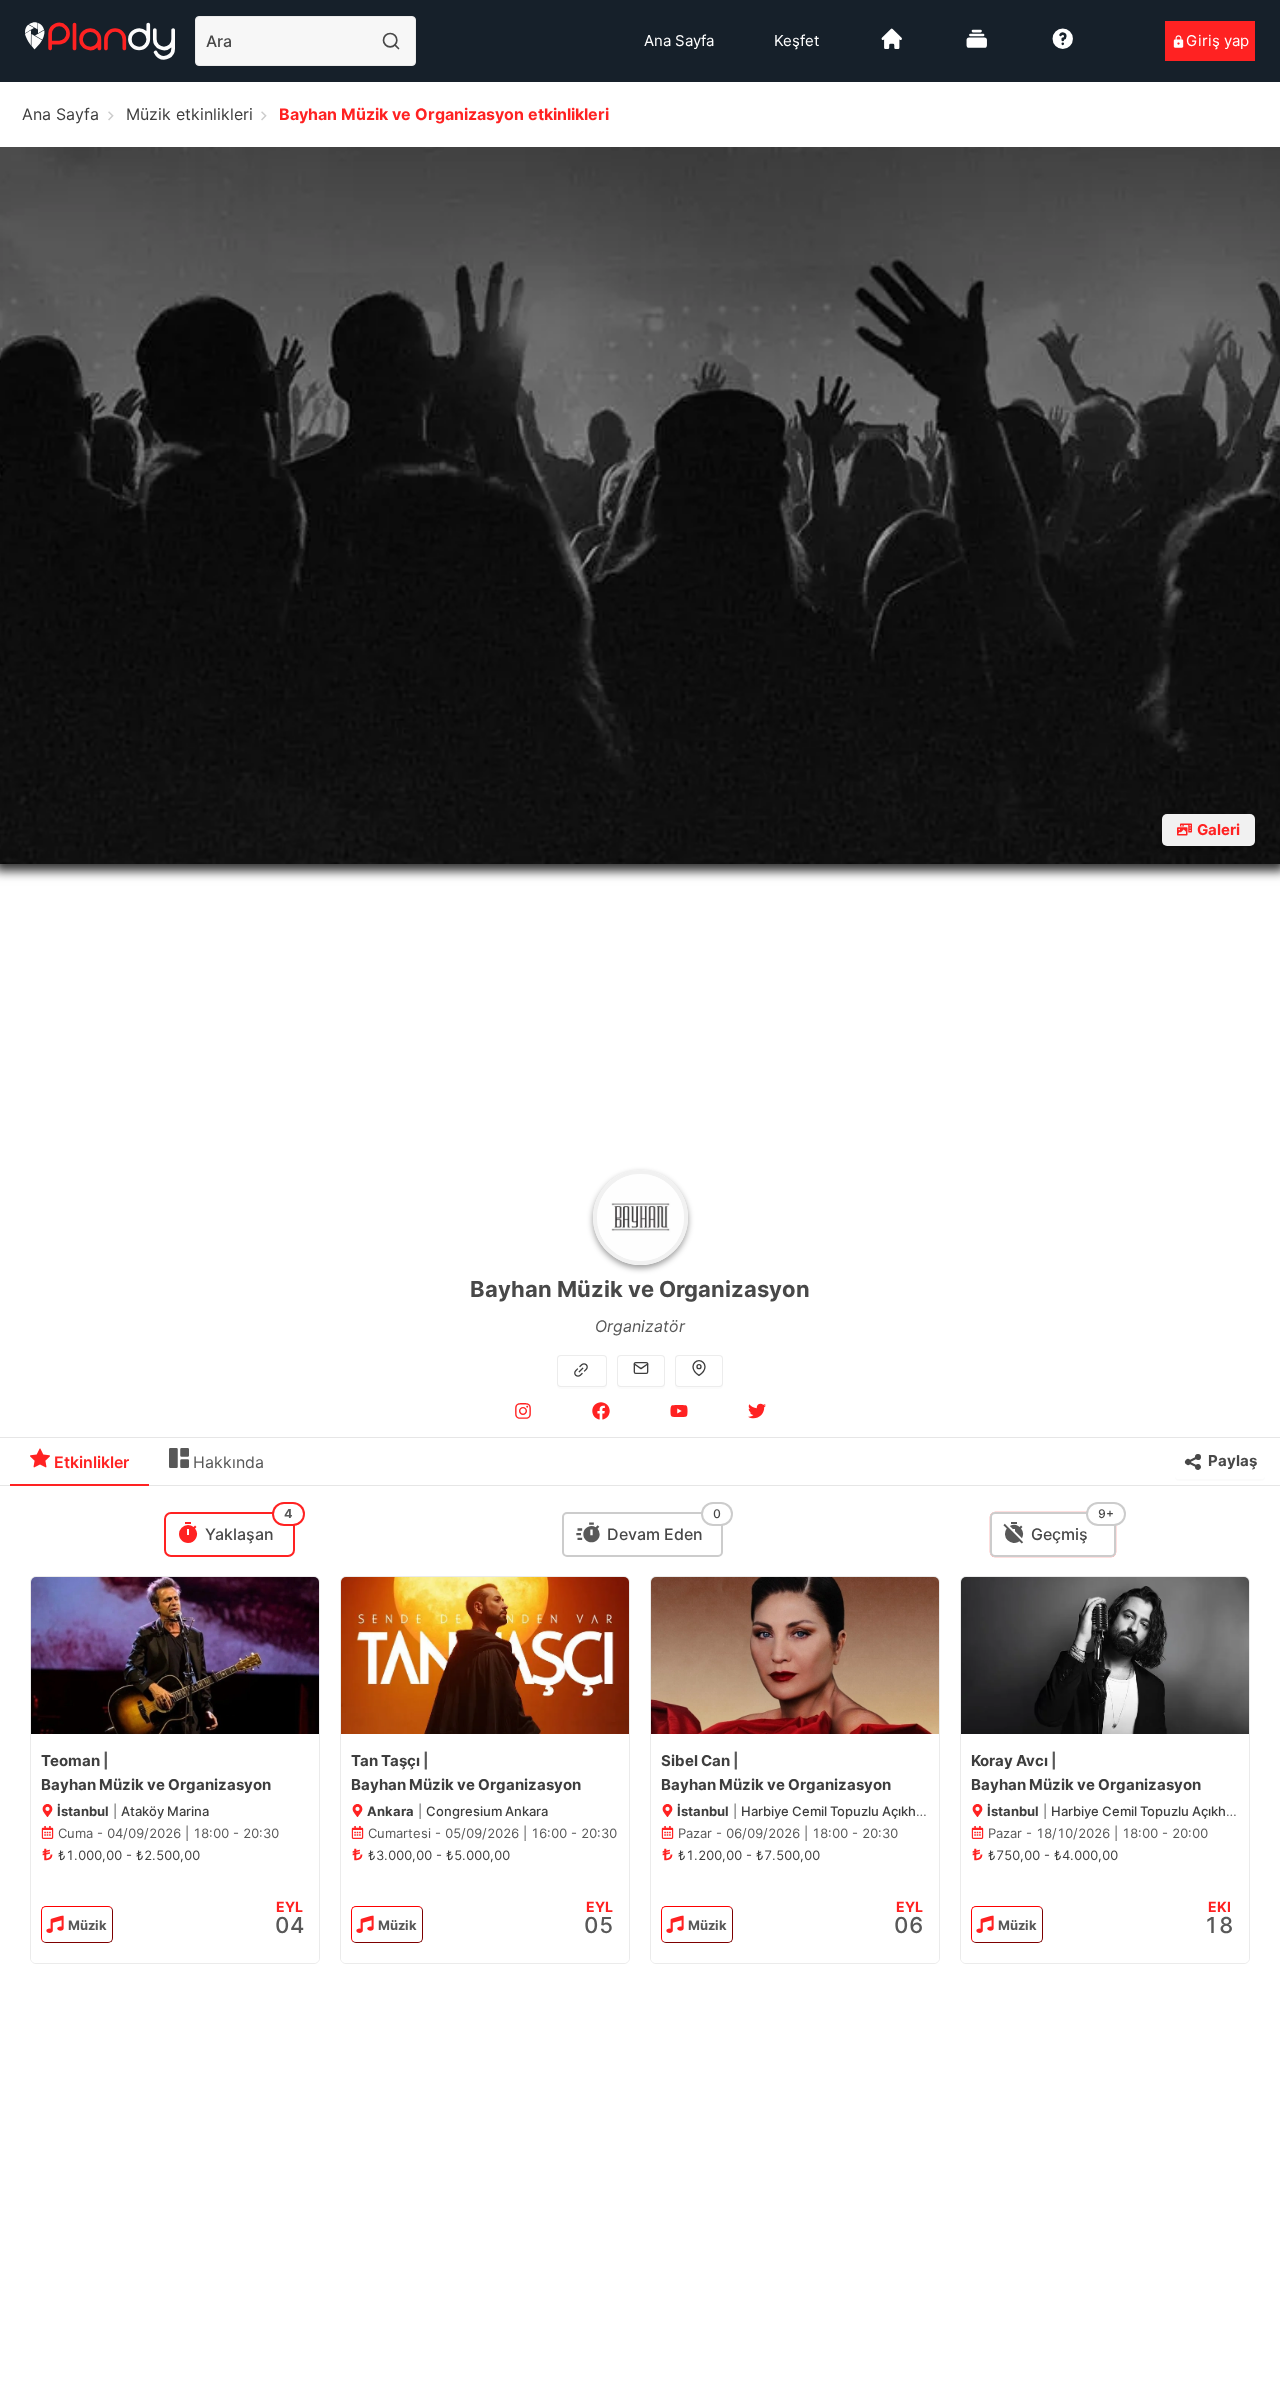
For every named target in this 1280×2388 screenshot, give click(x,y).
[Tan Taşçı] (485, 1655)
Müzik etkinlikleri (189, 114)
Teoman (70, 1760)
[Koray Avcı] (1105, 1655)
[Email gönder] (641, 1370)
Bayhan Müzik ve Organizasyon (156, 1784)
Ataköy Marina (165, 1811)
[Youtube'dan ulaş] (679, 1414)
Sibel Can (695, 1760)
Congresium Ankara (487, 1811)
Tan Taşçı (385, 1760)
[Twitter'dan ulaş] (757, 1414)
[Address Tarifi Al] (699, 1370)
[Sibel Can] (795, 1655)
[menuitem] (679, 41)
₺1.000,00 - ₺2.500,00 (129, 1855)
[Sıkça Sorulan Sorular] (1063, 46)
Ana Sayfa (679, 40)
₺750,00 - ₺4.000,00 (1053, 1855)
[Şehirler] (892, 46)
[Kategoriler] (977, 46)
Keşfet (796, 40)
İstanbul (81, 1811)
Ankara (389, 1811)
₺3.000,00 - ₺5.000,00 (439, 1855)
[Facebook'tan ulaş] (601, 1414)
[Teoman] (175, 1655)
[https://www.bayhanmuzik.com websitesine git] (583, 1370)
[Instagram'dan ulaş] (523, 1414)
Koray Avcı (1009, 1760)
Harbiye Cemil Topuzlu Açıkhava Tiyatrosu (869, 1811)
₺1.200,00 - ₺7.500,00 (749, 1855)
